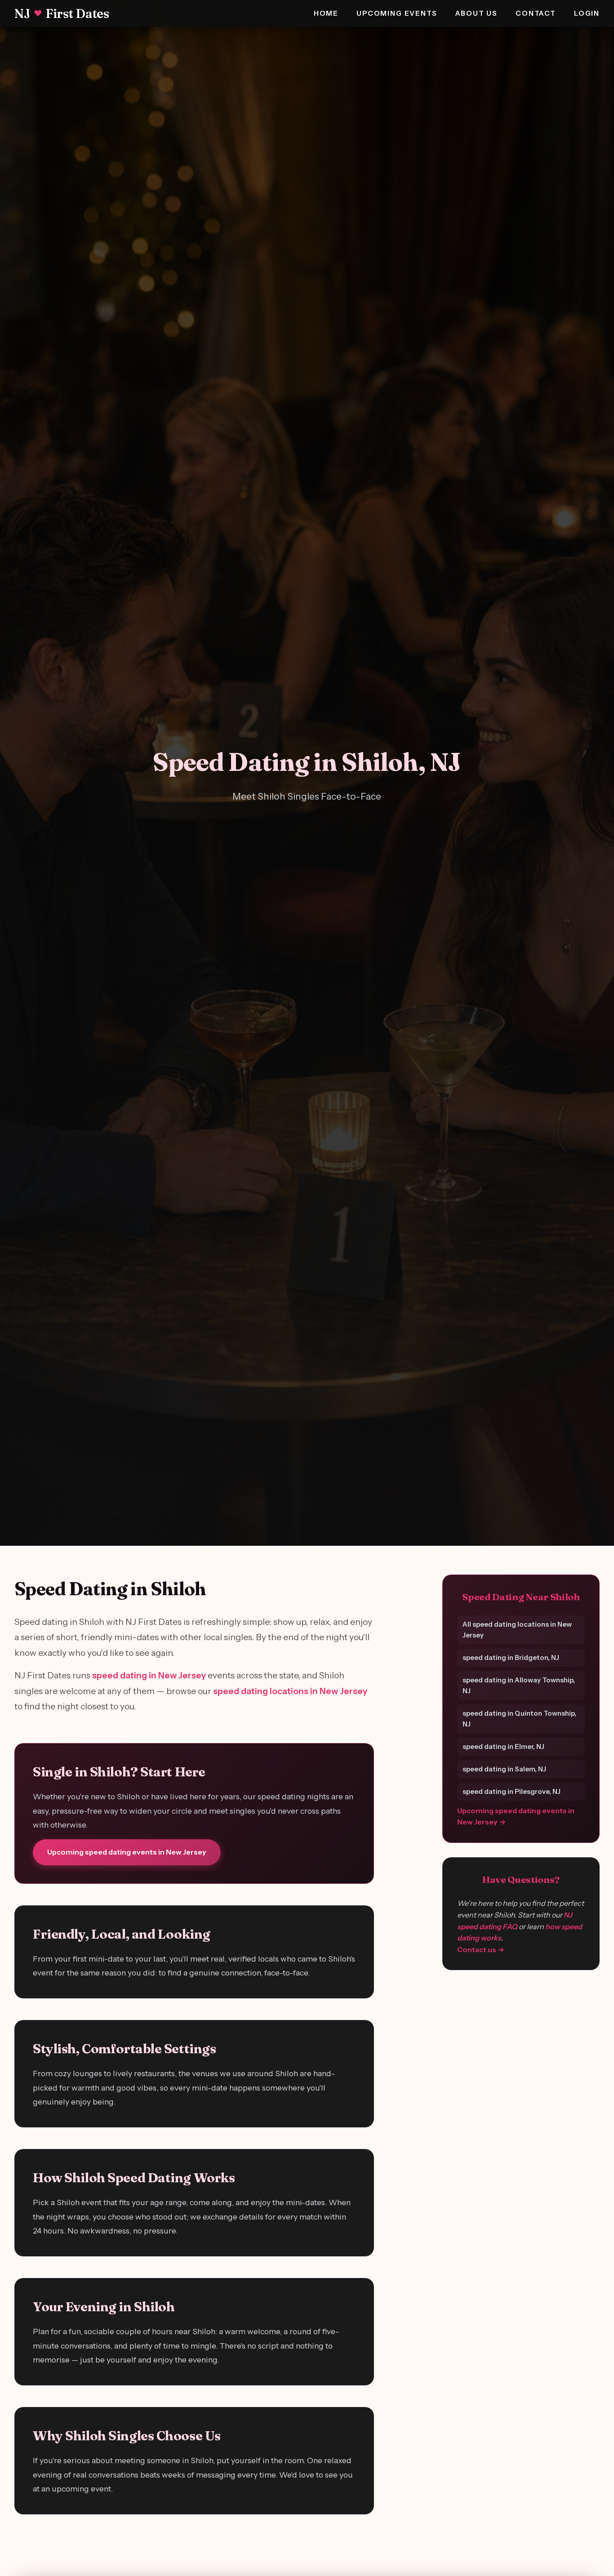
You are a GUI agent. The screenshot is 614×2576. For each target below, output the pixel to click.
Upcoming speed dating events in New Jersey (127, 1852)
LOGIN (587, 13)
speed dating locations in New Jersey (290, 1691)
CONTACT (536, 13)
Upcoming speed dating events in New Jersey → (516, 1816)
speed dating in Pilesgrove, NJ (512, 1791)
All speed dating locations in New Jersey (517, 1629)
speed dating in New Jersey (149, 1675)
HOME (326, 13)
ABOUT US (477, 13)
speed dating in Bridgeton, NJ (511, 1657)
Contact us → (481, 1949)
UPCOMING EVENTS (397, 13)
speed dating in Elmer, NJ (503, 1746)
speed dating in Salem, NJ (504, 1768)
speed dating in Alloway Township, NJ (519, 1685)
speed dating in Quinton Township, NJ (519, 1718)
